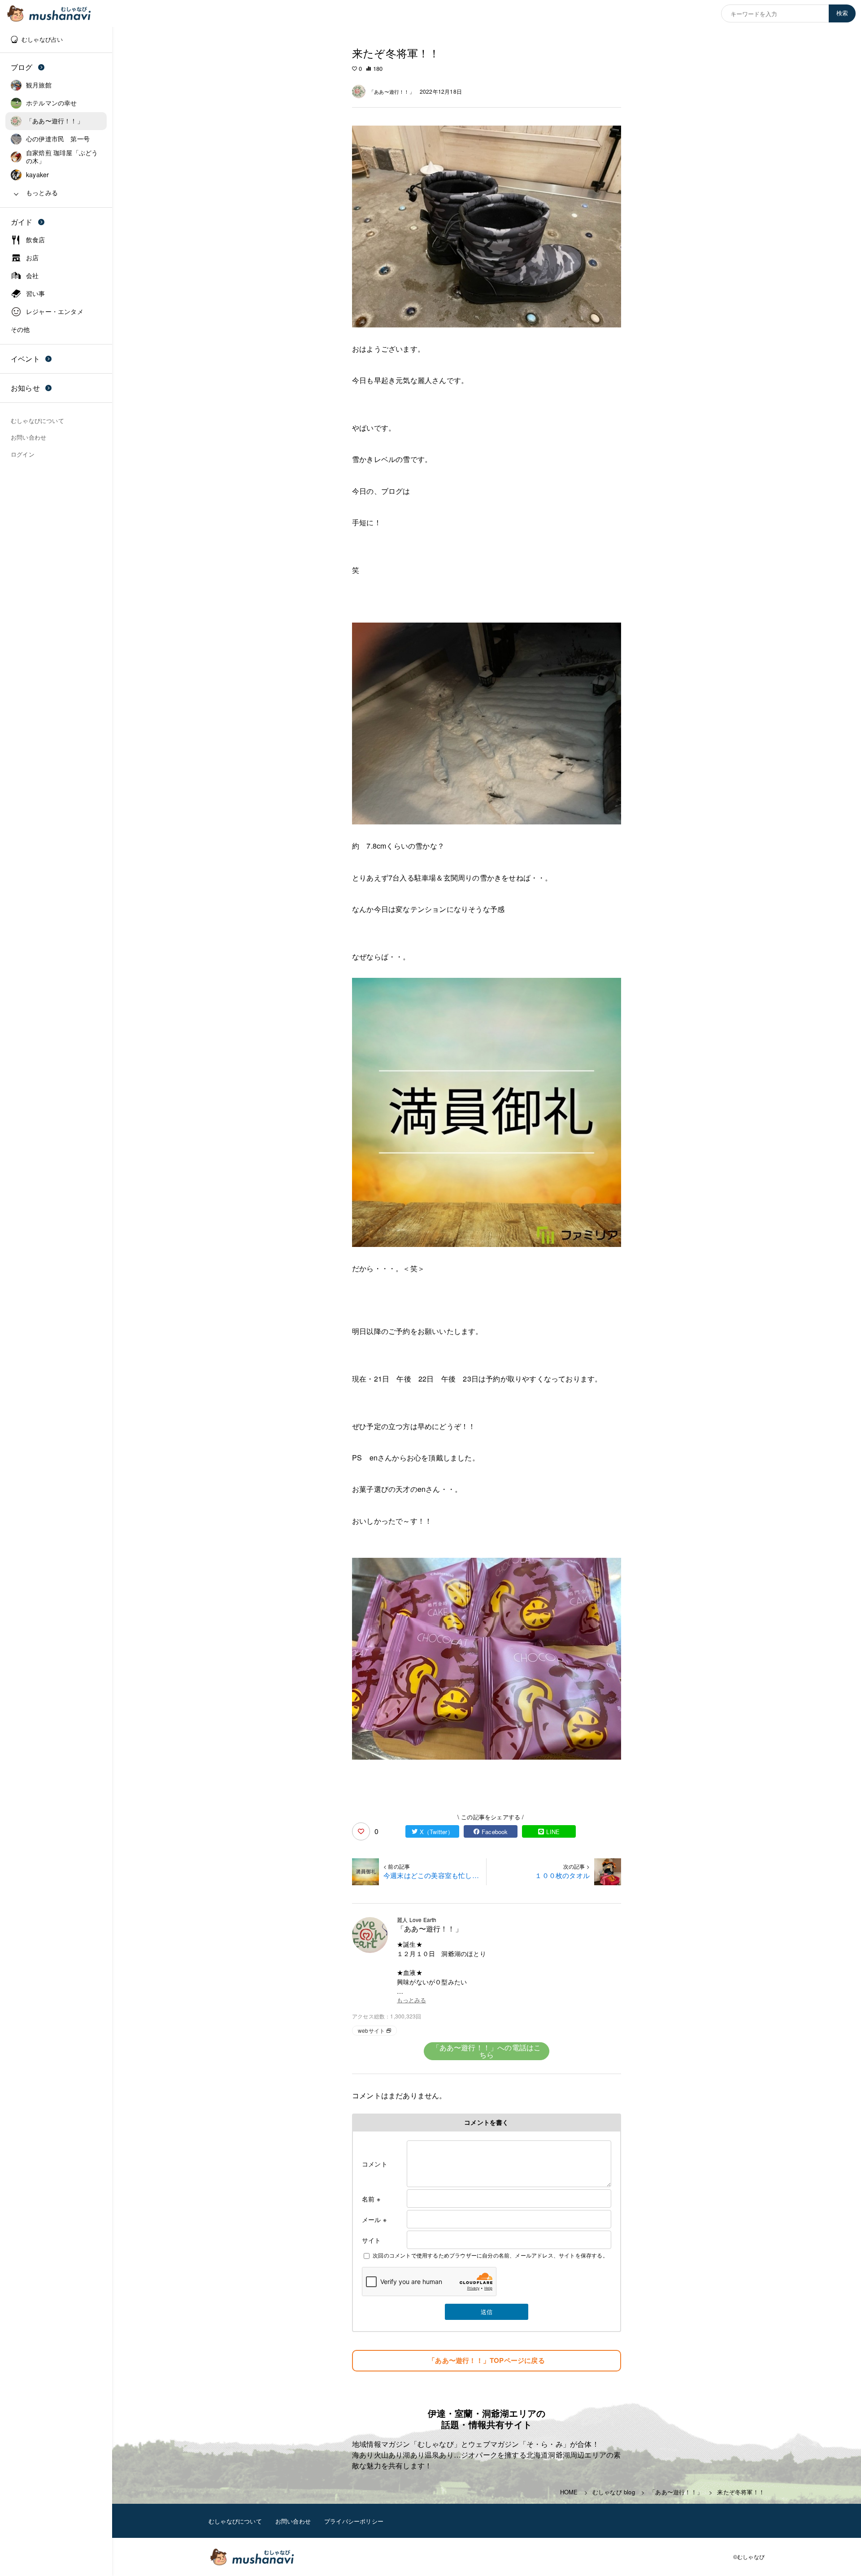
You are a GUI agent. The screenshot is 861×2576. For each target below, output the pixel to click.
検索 (842, 13)
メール (374, 2219)
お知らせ (25, 388)
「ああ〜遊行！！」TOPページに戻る (487, 2360)
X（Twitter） (437, 1832)
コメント (375, 2164)
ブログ (22, 67)
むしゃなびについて (235, 2521)
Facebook (495, 1832)
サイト (372, 2240)
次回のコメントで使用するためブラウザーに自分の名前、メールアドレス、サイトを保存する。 (490, 2255)
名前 (371, 2199)
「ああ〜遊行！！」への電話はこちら (487, 2051)
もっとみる (411, 2000)
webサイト (371, 2030)
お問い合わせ (293, 2521)
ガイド (22, 222)
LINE (553, 1832)
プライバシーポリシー (354, 2521)
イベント (25, 359)
